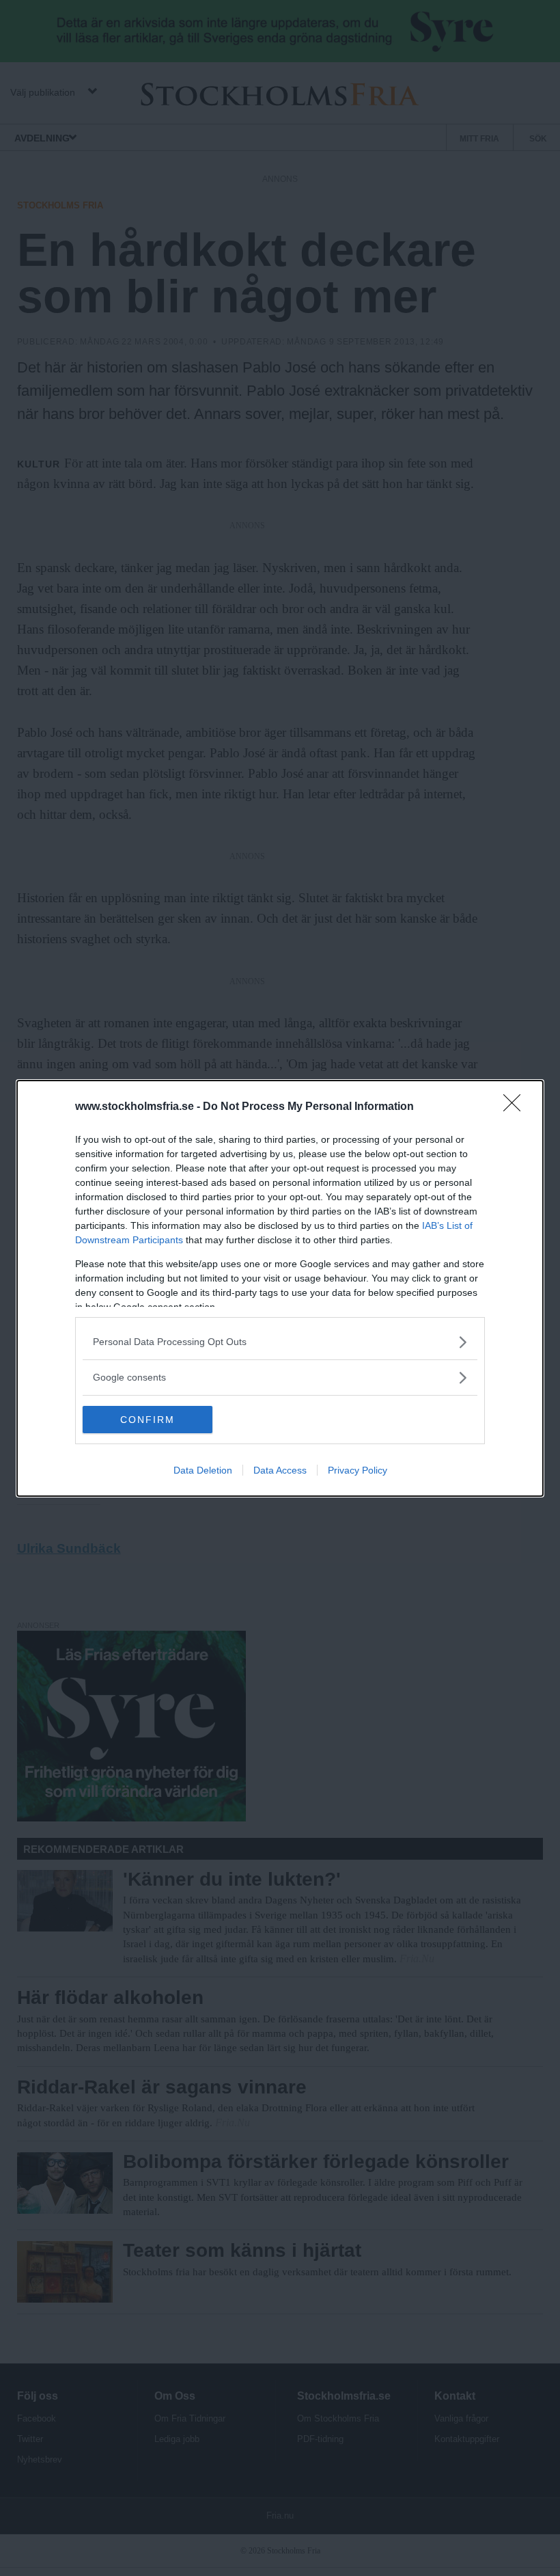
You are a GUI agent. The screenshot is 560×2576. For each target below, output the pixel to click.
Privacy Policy (358, 1470)
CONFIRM (148, 1420)
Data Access (280, 1470)
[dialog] (280, 1288)
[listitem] (280, 1342)
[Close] (516, 1107)
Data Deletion (203, 1470)
